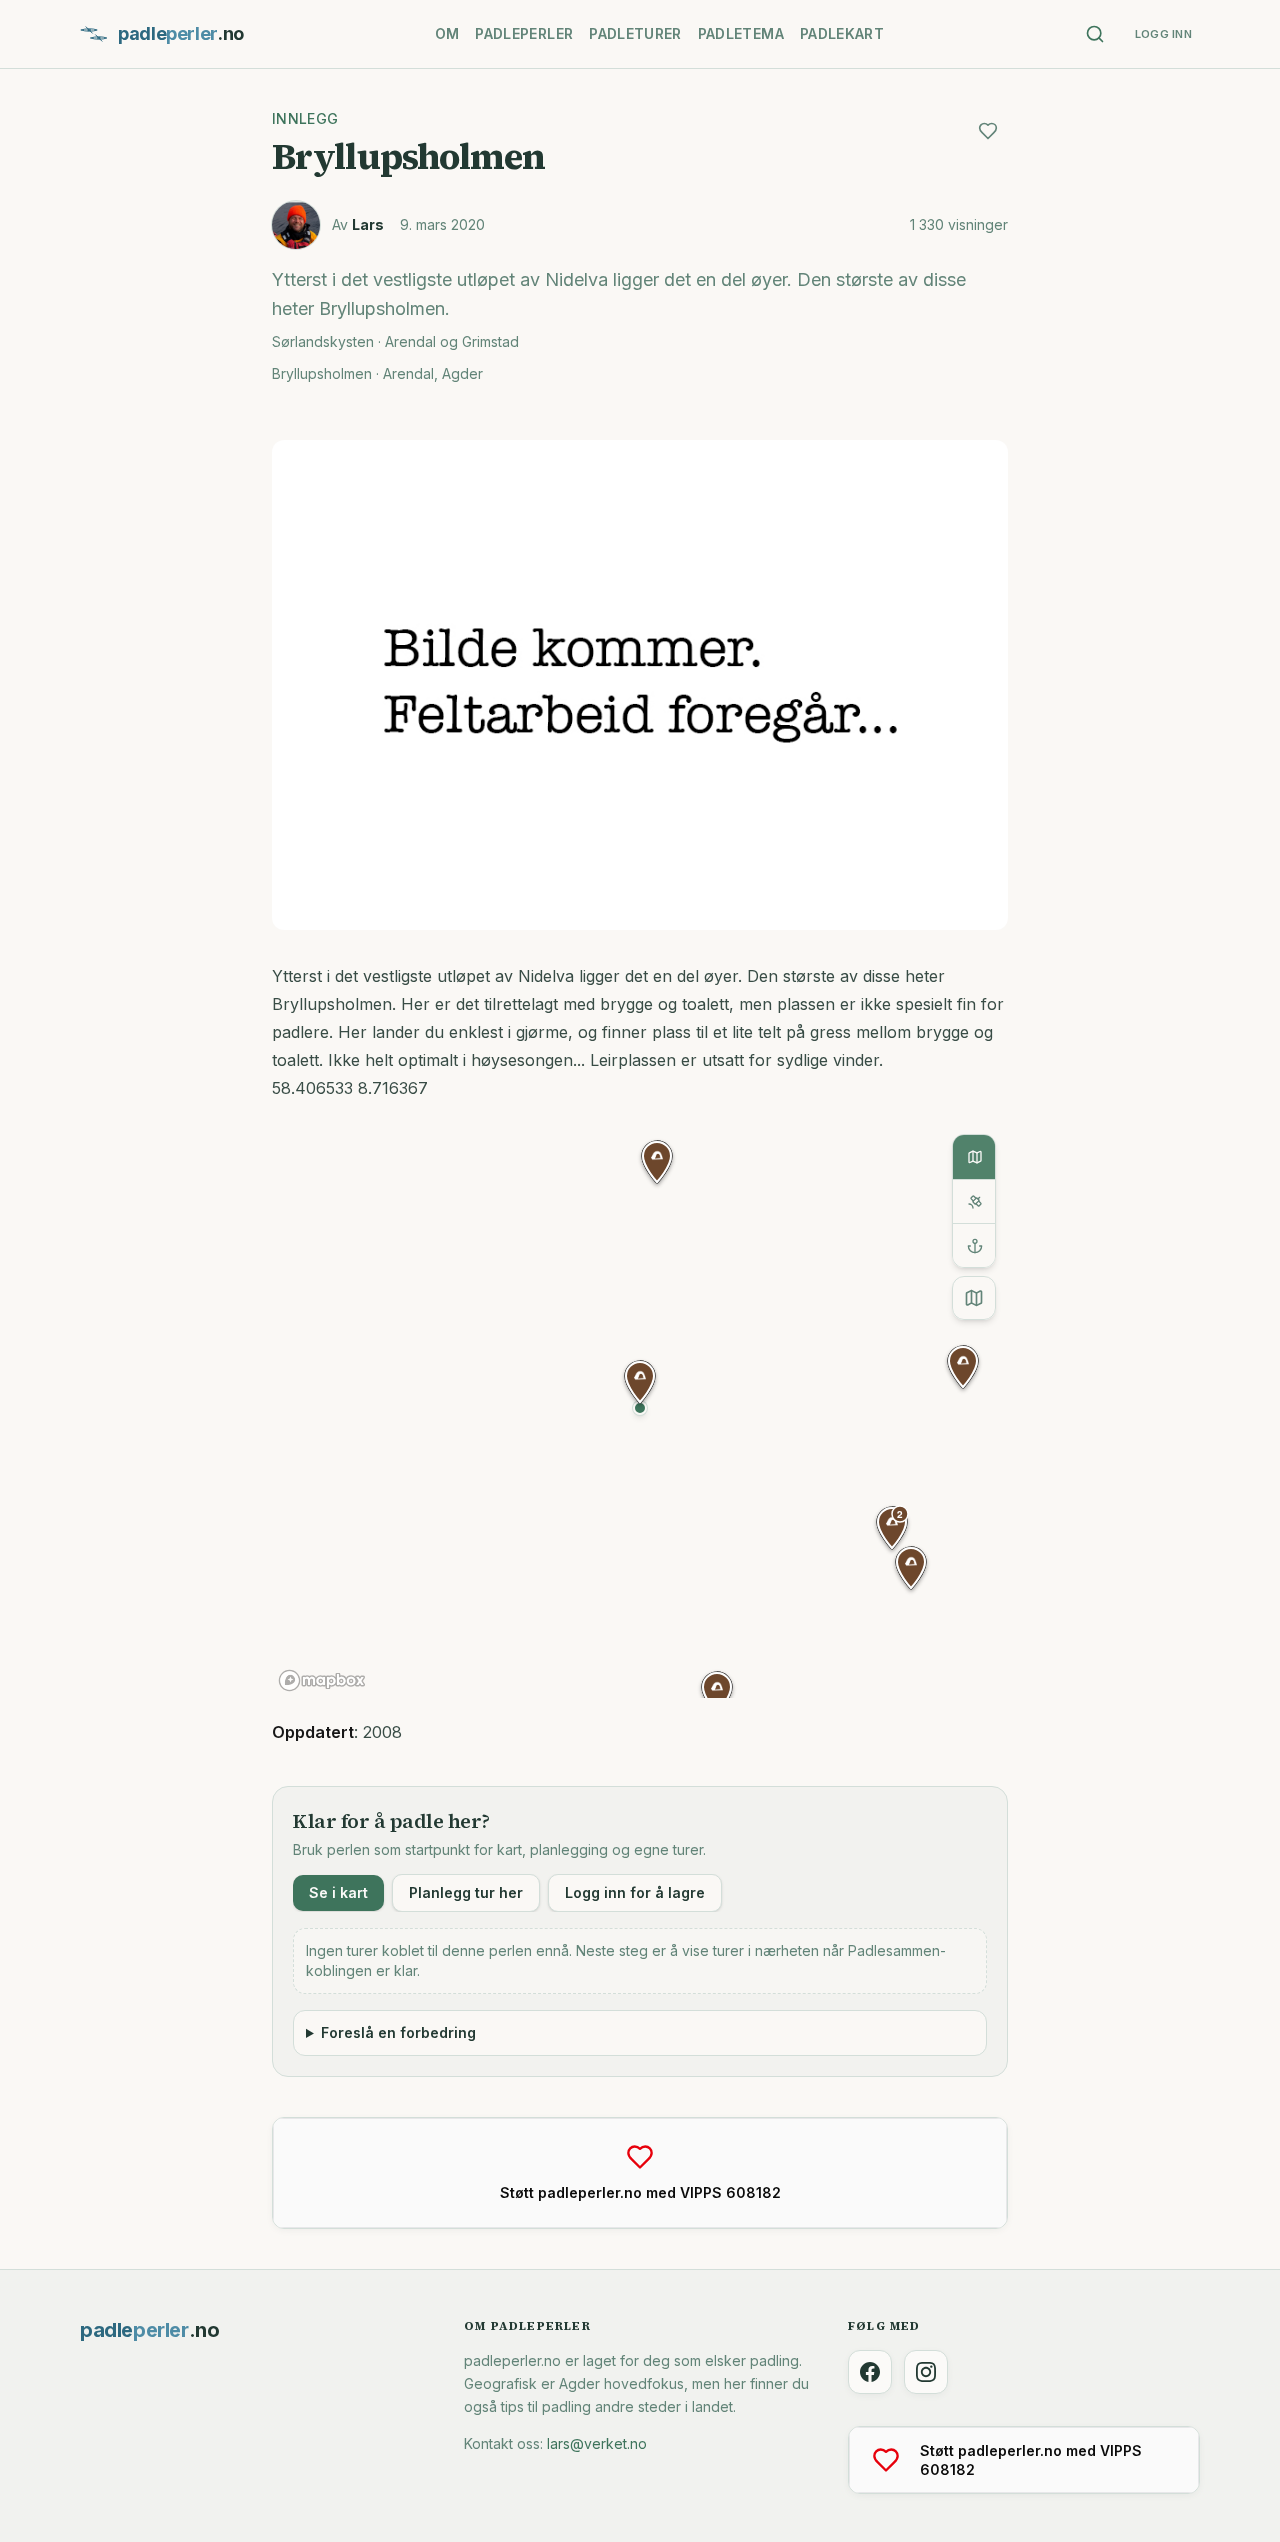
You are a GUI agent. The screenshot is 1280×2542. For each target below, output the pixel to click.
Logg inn (1163, 34)
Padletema (741, 33)
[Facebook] (870, 2372)
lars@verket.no (597, 2443)
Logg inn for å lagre (635, 1892)
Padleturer (635, 33)
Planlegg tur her (466, 1892)
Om (447, 33)
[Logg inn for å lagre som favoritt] (988, 131)
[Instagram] (926, 2372)
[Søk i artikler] (1095, 34)
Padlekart (842, 33)
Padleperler (524, 33)
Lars (368, 224)
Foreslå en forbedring (398, 2032)
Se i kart (338, 1892)
